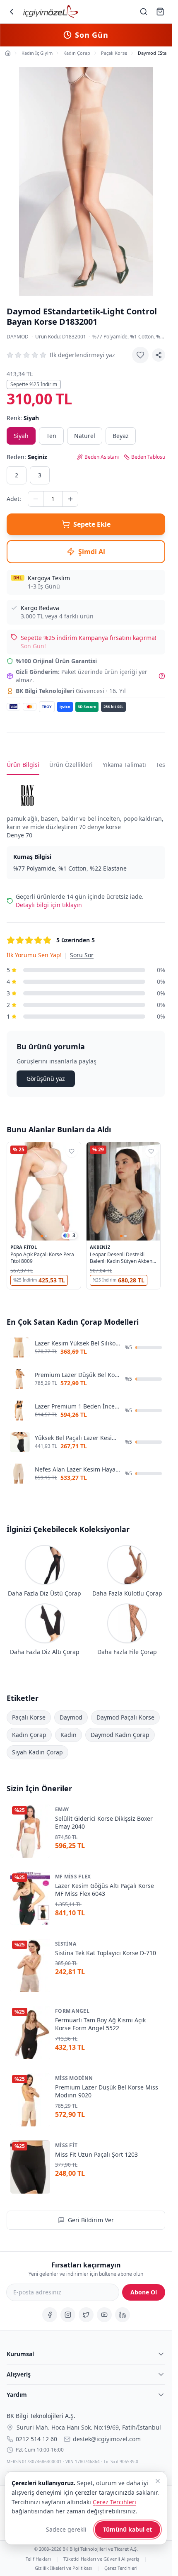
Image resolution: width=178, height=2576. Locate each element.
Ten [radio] (51, 436)
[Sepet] (160, 12)
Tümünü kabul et (127, 2529)
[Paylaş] (159, 355)
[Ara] (144, 12)
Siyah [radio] (21, 436)
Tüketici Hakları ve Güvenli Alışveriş (101, 2559)
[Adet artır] (70, 499)
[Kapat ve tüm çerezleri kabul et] (158, 2481)
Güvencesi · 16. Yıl (71, 691)
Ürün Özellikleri (71, 765)
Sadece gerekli (66, 2529)
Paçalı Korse (29, 1717)
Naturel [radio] (85, 436)
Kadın (69, 1735)
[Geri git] (12, 12)
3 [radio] (40, 475)
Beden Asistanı (102, 457)
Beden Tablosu (148, 457)
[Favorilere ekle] (140, 355)
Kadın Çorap (29, 1735)
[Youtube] (104, 2315)
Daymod (18, 337)
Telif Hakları (38, 2559)
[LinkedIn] (123, 2315)
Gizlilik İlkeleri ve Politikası (63, 2567)
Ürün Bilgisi (23, 765)
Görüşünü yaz (46, 1079)
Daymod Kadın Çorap (120, 1735)
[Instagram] (68, 2315)
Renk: (23, 418)
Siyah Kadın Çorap (37, 1752)
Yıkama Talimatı (124, 765)
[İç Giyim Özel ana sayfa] (51, 12)
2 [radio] (17, 475)
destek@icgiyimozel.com (107, 2439)
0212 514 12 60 (36, 2439)
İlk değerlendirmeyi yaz (82, 355)
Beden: (27, 457)
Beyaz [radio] (121, 436)
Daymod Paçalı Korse (125, 1717)
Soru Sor (82, 955)
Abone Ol (144, 2292)
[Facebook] (50, 2315)
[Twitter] (86, 2315)
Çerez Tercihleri (121, 2567)
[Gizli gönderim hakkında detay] (162, 676)
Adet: (14, 499)
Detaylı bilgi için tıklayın (49, 905)
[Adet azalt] (36, 499)
